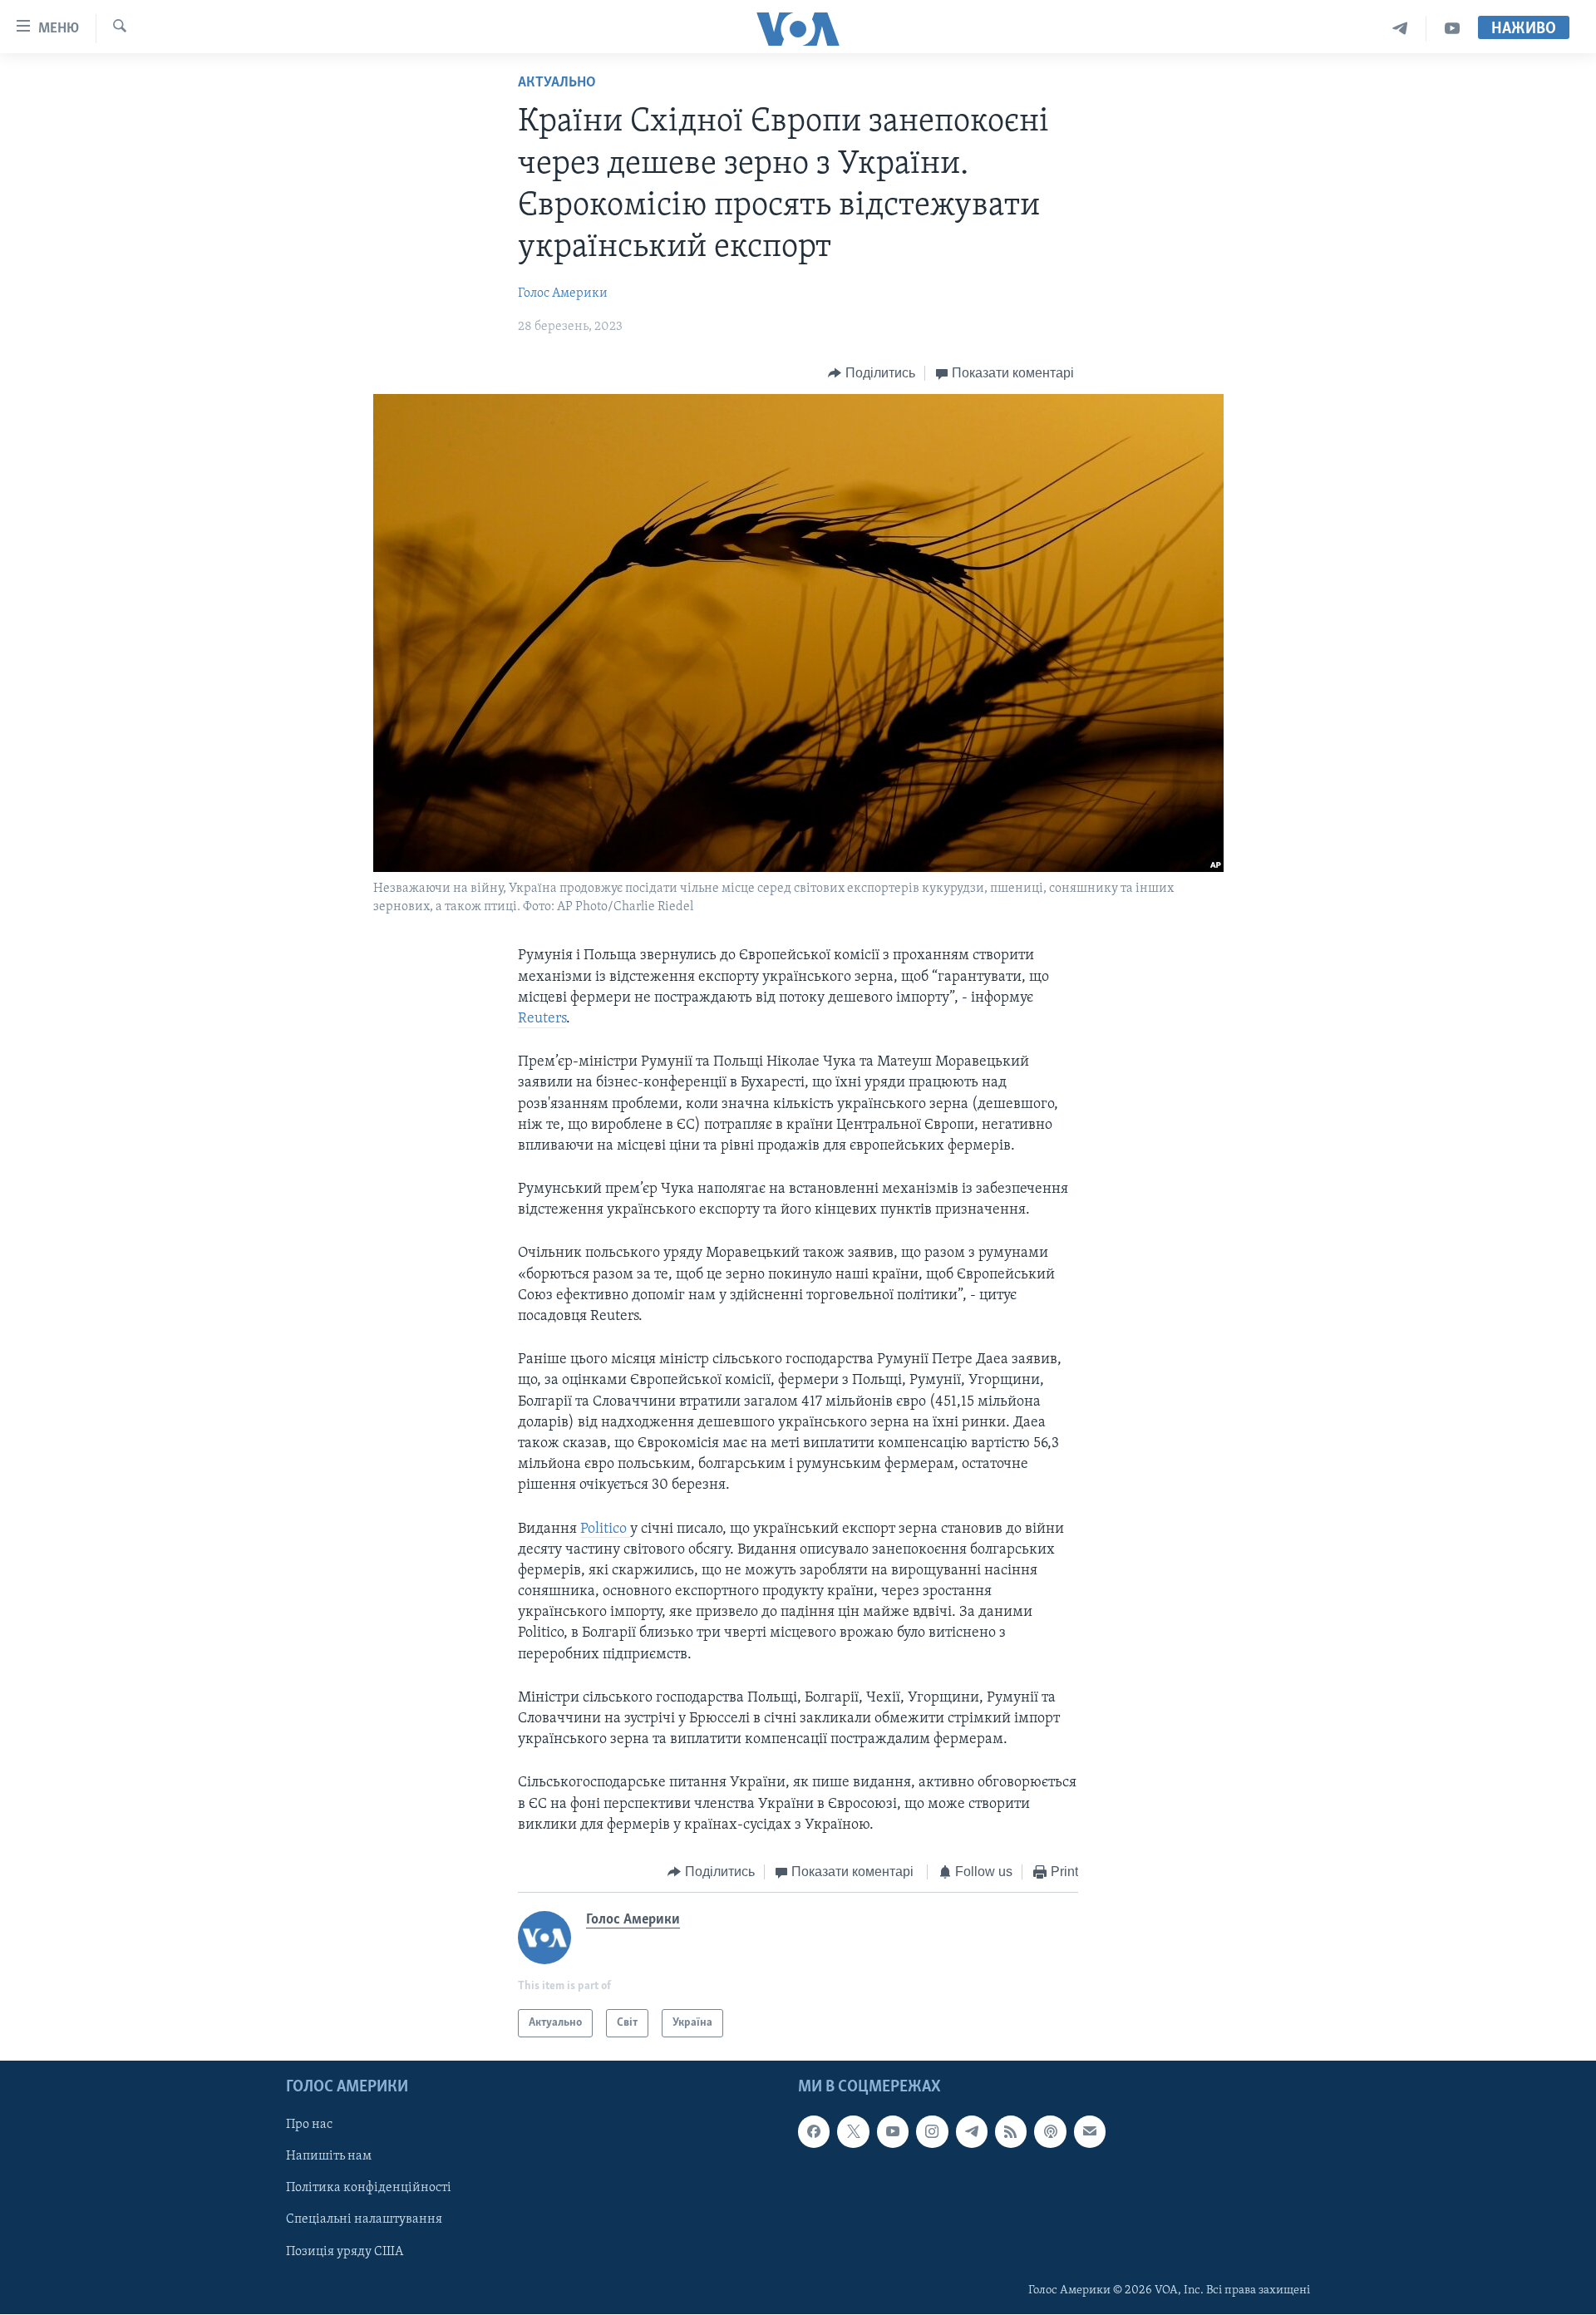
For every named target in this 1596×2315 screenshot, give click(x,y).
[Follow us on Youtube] (893, 2132)
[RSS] (1011, 2132)
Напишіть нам (329, 2157)
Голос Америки (563, 293)
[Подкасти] (1050, 2132)
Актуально (557, 83)
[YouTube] (1452, 29)
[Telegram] (1400, 29)
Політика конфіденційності (369, 2189)
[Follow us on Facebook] (814, 2132)
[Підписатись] (1090, 2132)
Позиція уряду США (345, 2252)
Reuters (542, 1019)
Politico (605, 1529)
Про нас (309, 2125)
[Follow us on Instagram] (932, 2132)
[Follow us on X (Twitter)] (853, 2132)
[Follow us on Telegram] (972, 2132)
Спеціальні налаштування (364, 2220)
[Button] (872, 373)
